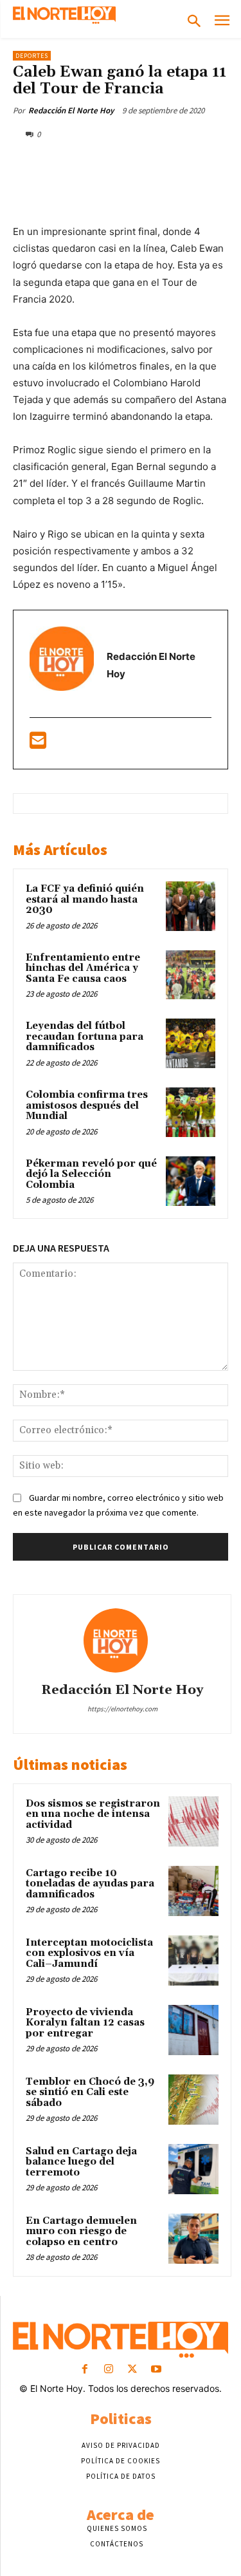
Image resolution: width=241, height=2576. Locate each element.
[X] (96, 164)
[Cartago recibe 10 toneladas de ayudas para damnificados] (193, 1891)
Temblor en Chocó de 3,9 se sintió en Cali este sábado (90, 2092)
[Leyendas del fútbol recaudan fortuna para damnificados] (191, 1043)
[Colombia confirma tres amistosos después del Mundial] (191, 1112)
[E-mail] (38, 744)
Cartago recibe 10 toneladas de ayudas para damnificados (90, 1884)
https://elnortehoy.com (122, 1709)
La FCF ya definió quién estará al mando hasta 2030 (85, 899)
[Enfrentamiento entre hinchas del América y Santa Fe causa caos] (191, 975)
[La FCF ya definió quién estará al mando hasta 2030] (191, 906)
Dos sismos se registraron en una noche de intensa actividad (93, 1814)
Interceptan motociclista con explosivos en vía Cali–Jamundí (89, 1953)
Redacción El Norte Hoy (71, 110)
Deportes (32, 56)
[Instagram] (108, 2370)
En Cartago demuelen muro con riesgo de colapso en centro (81, 2232)
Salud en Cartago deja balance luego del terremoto (81, 2162)
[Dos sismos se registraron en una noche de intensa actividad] (193, 1821)
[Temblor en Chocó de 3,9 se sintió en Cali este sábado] (193, 2100)
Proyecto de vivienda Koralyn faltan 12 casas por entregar (85, 2023)
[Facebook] (66, 164)
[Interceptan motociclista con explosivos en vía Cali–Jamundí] (193, 1960)
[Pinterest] (125, 164)
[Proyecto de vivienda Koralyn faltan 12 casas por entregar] (193, 2030)
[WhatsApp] (155, 164)
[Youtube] (156, 2370)
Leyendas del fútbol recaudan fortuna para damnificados (85, 1037)
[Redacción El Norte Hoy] (122, 1641)
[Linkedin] (184, 164)
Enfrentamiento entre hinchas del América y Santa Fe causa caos (83, 968)
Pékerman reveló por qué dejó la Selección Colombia (91, 1174)
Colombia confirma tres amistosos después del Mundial (87, 1105)
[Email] (214, 164)
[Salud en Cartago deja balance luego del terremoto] (193, 2169)
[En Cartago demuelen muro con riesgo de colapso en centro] (193, 2239)
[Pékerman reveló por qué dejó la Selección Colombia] (191, 1181)
